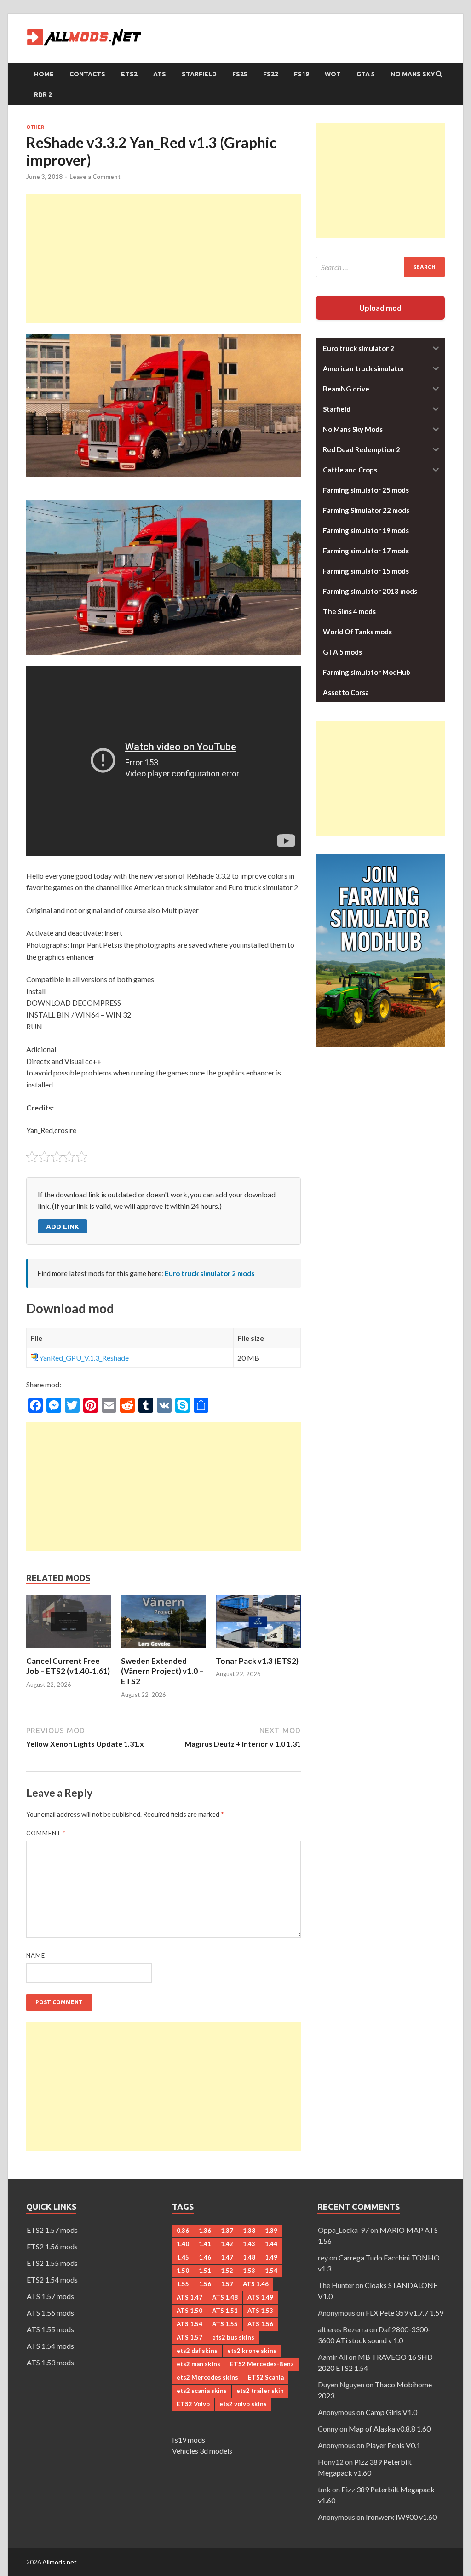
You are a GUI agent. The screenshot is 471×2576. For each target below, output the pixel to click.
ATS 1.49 (260, 2297)
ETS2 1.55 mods (52, 2263)
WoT (333, 74)
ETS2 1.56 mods (52, 2246)
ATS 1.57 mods (50, 2296)
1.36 (205, 2231)
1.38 (249, 2231)
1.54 (271, 2271)
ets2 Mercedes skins (207, 2377)
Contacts (87, 74)
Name (36, 1955)
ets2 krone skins (252, 2351)
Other (35, 127)
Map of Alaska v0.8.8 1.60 (390, 2429)
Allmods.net (60, 2562)
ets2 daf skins (197, 2351)
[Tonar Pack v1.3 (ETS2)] (258, 1650)
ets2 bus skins (233, 2337)
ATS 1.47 (190, 2297)
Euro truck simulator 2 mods (210, 1273)
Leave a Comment (95, 177)
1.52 (227, 2271)
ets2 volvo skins (243, 2404)
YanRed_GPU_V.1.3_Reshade (84, 1358)
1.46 (205, 2257)
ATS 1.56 (260, 2324)
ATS (160, 74)
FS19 (302, 74)
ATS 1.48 (225, 2297)
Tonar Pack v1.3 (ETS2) (257, 1661)
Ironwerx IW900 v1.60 (401, 2517)
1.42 (227, 2244)
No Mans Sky (413, 74)
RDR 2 (43, 95)
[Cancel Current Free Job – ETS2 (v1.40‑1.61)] (69, 1650)
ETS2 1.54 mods (52, 2280)
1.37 (227, 2231)
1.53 (249, 2271)
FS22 (271, 74)
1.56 (205, 2284)
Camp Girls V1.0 (391, 2412)
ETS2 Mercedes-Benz (262, 2364)
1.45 (183, 2257)
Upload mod (380, 308)
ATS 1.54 (190, 2324)
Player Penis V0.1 (393, 2445)
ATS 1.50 (190, 2311)
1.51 (205, 2271)
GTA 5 (366, 74)
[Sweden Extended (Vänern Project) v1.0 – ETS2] (164, 1650)
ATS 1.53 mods (50, 2362)
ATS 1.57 (190, 2337)
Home (44, 74)
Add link (63, 1227)
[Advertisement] (164, 259)
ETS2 (129, 74)
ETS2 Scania (266, 2377)
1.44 (271, 2244)
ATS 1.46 (256, 2284)
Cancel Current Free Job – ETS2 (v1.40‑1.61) (68, 1666)
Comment (46, 1833)
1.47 (227, 2257)
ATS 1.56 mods (50, 2313)
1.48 (249, 2257)
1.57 (227, 2284)
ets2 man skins (198, 2364)
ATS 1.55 (225, 2324)
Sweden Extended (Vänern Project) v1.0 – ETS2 (162, 1671)
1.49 (271, 2257)
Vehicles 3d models (202, 2451)
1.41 (205, 2244)
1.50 (183, 2271)
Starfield (199, 74)
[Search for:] (380, 267)
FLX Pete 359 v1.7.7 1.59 (405, 2313)
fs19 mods (189, 2440)
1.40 (183, 2244)
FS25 (240, 74)
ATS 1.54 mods (50, 2346)
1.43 (249, 2244)
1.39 (271, 2231)
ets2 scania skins (202, 2391)
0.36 (183, 2231)
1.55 (183, 2284)
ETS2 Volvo (193, 2404)
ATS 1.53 (260, 2311)
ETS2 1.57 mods (52, 2230)
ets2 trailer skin (260, 2391)
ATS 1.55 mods (50, 2329)
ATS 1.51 (225, 2311)
